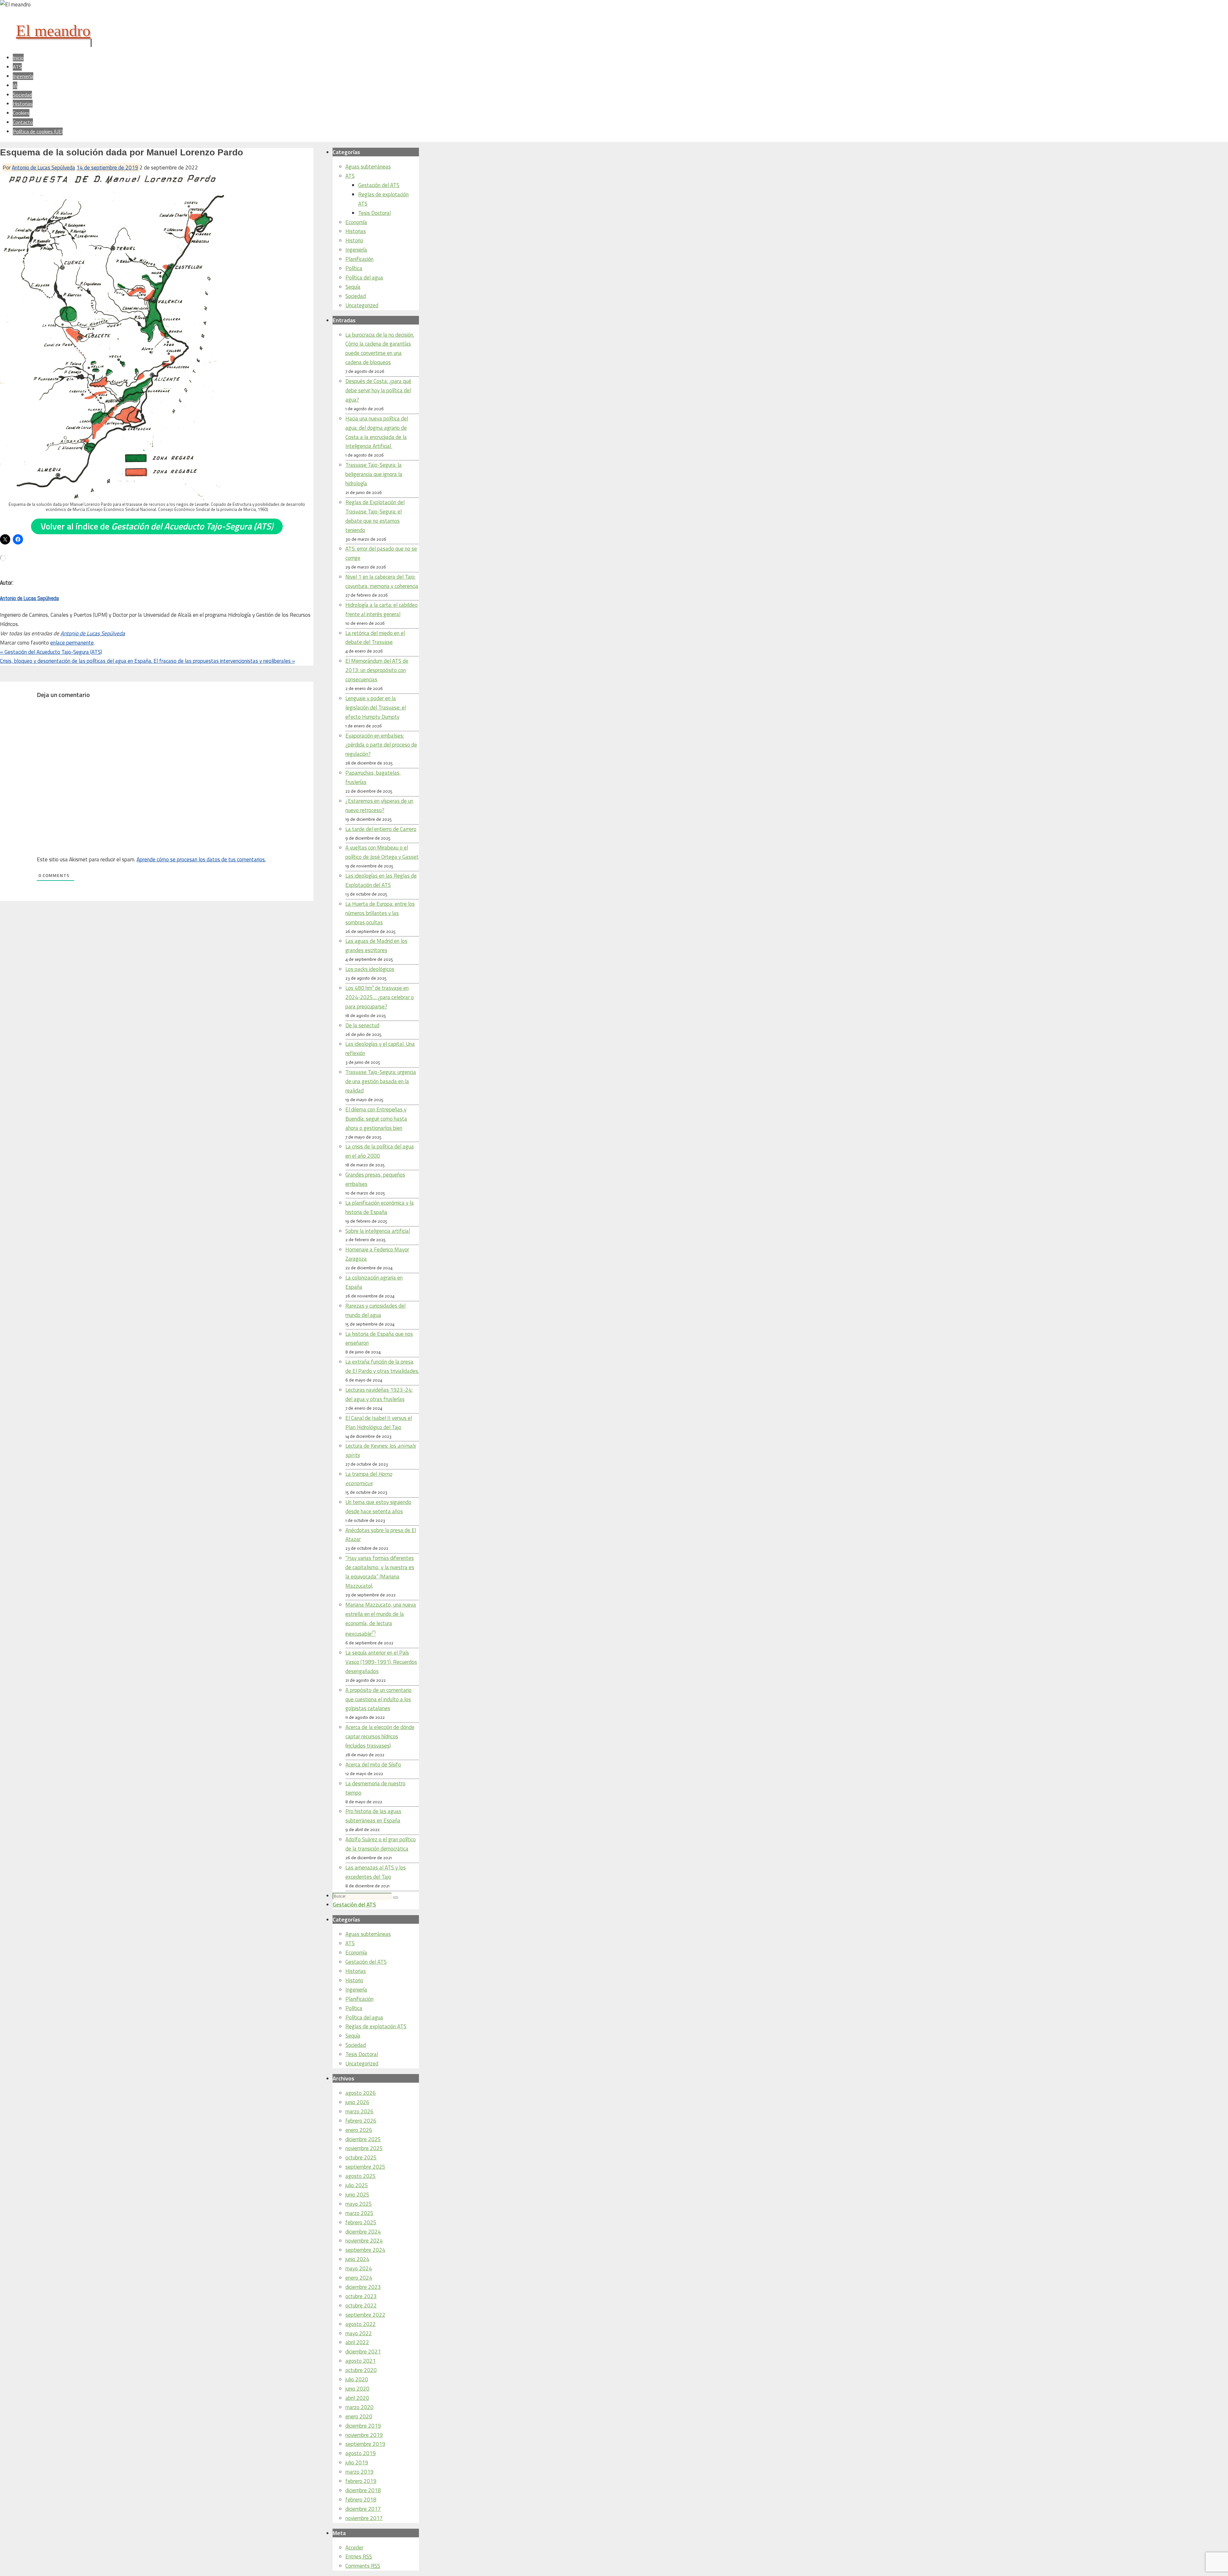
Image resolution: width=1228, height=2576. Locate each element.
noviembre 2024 (364, 2241)
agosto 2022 (361, 2324)
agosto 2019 (361, 2453)
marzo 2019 (359, 2472)
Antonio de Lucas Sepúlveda (43, 168)
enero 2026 (359, 2130)
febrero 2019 (361, 2481)
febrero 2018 (361, 2500)
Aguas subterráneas (368, 167)
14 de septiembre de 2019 (107, 168)
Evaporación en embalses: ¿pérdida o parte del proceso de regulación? (381, 745)
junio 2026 (357, 2102)
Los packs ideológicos (370, 969)
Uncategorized (362, 305)
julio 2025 (357, 2185)
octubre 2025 (361, 2157)
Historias (356, 231)
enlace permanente (72, 643)
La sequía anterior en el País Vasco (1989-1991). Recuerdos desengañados (381, 1662)
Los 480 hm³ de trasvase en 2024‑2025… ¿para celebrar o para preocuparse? (380, 997)
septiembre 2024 (365, 2250)
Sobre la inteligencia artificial (378, 1231)
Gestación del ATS (379, 185)
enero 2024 (359, 2278)
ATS (350, 176)
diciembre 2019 (363, 2426)
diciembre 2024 (363, 2232)
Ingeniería (356, 250)
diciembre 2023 (363, 2287)
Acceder (354, 2548)
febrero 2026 (361, 2121)
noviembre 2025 (364, 2148)
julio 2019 (357, 2462)
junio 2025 (357, 2195)
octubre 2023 (361, 2296)
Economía (356, 222)
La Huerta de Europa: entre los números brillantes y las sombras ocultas (380, 913)
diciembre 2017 (363, 2509)
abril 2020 (357, 2398)
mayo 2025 (359, 2204)
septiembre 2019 (365, 2444)
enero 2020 (359, 2416)
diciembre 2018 (363, 2490)
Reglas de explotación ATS (376, 2026)
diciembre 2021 (363, 2352)
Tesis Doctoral (374, 213)
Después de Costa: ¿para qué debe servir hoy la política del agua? (378, 390)
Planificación (359, 259)
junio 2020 (357, 2389)
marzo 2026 (359, 2111)
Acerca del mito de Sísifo (373, 1765)
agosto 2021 (361, 2361)
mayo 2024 (359, 2268)
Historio (354, 240)
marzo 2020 (359, 2407)
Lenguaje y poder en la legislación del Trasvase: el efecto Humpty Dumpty (376, 708)
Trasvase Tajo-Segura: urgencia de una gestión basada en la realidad (381, 1081)
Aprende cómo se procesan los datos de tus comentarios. (201, 859)
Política (354, 268)
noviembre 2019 (364, 2435)
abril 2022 (357, 2342)
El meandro (53, 31)
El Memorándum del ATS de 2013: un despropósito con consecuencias (377, 670)
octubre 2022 (361, 2306)
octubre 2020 (361, 2370)
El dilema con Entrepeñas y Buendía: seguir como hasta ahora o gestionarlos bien (376, 1119)
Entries (359, 2556)
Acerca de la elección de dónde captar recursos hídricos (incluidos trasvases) (380, 1736)
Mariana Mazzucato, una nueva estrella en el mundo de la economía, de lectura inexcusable (381, 1619)
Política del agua (364, 278)
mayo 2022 (359, 2333)
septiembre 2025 (365, 2167)
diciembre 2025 (363, 2139)
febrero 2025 (361, 2222)
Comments (363, 2566)
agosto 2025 (361, 2176)
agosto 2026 (361, 2093)
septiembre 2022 (365, 2315)
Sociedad (356, 296)
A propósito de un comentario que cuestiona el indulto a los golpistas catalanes (378, 1699)
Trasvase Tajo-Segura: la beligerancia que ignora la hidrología (374, 474)
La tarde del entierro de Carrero (381, 829)
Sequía (353, 287)
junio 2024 (357, 2259)
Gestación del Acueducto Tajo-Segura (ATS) (51, 652)
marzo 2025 (359, 2213)
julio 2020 (357, 2379)
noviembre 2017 (364, 2518)
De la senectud (362, 1025)
